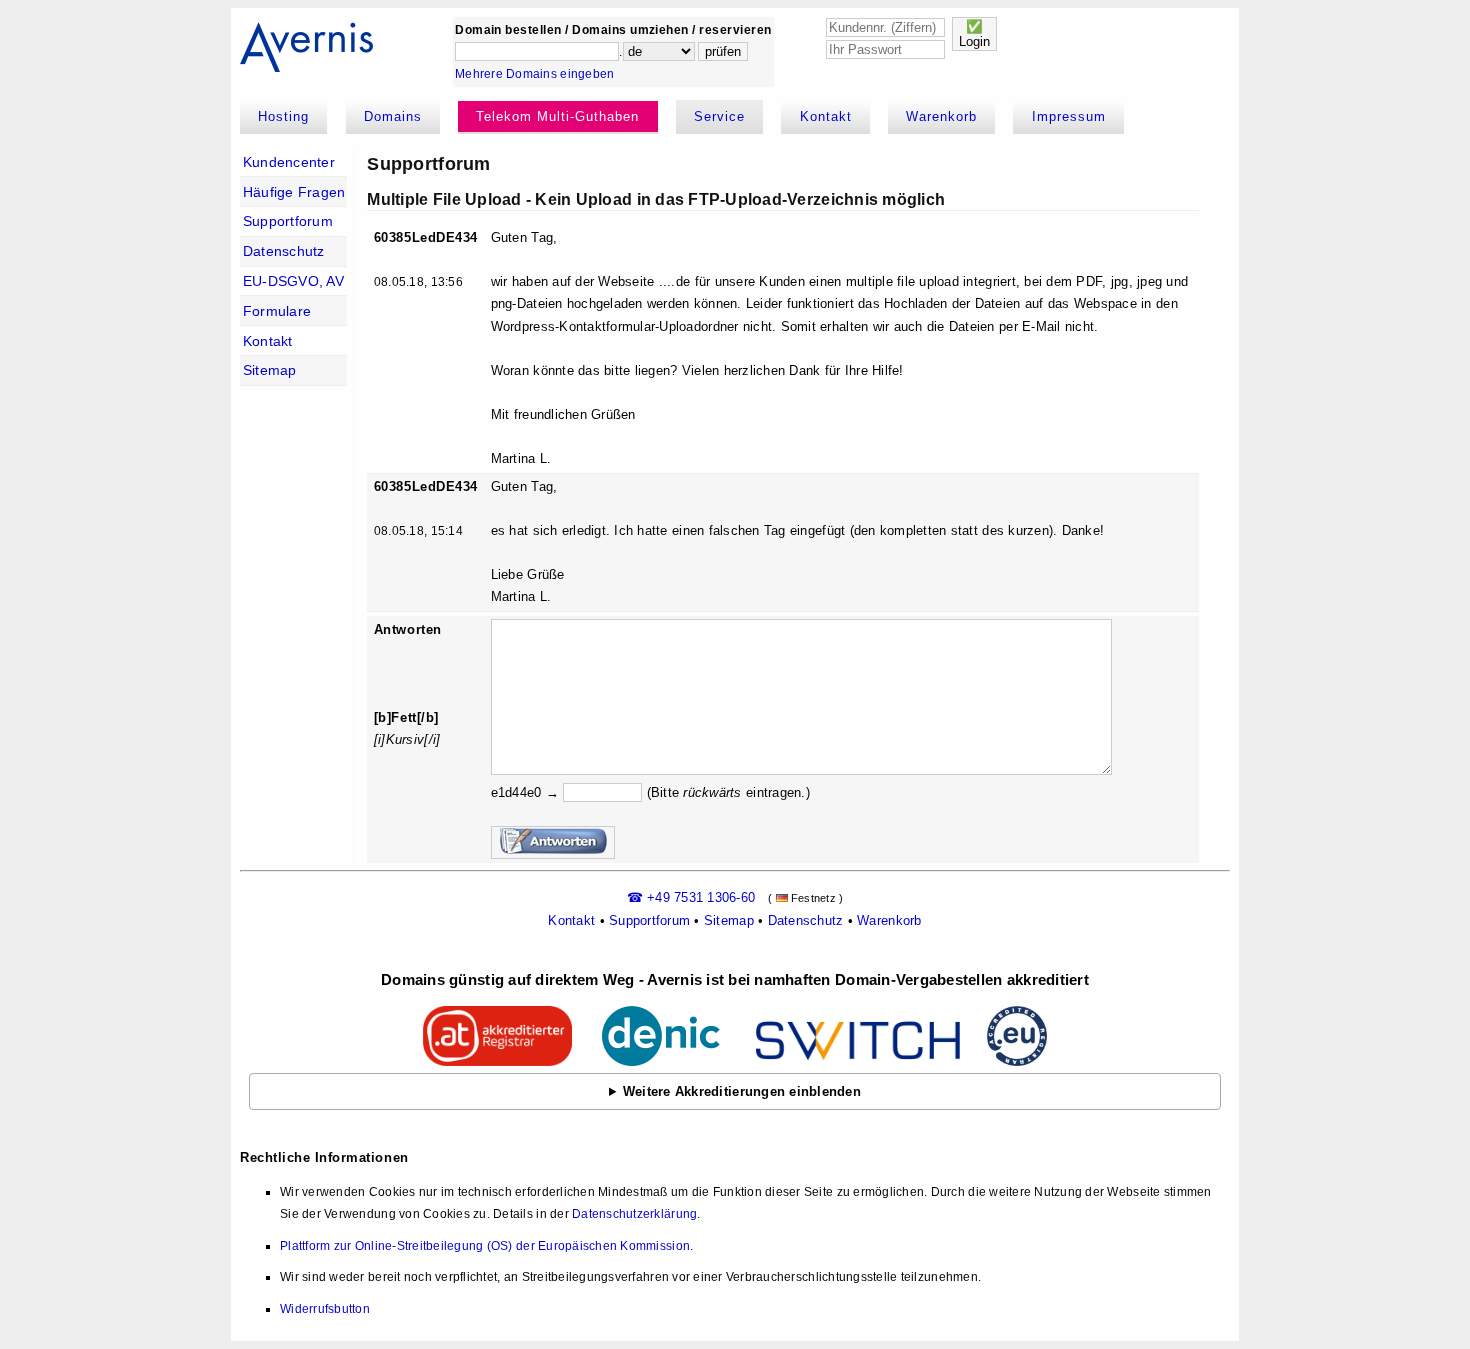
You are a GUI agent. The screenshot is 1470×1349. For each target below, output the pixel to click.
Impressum (1069, 116)
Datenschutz (284, 251)
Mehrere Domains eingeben (534, 74)
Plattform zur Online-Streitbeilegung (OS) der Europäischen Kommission (485, 1246)
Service (719, 116)
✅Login (974, 34)
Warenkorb (941, 116)
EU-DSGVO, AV (293, 281)
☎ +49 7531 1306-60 (691, 897)
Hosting (283, 116)
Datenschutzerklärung (634, 1214)
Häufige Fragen (294, 192)
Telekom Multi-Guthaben (557, 116)
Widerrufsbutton (325, 1309)
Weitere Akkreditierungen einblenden (742, 1091)
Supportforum (288, 221)
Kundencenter (289, 162)
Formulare (277, 311)
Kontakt (826, 116)
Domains (393, 116)
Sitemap (270, 370)
